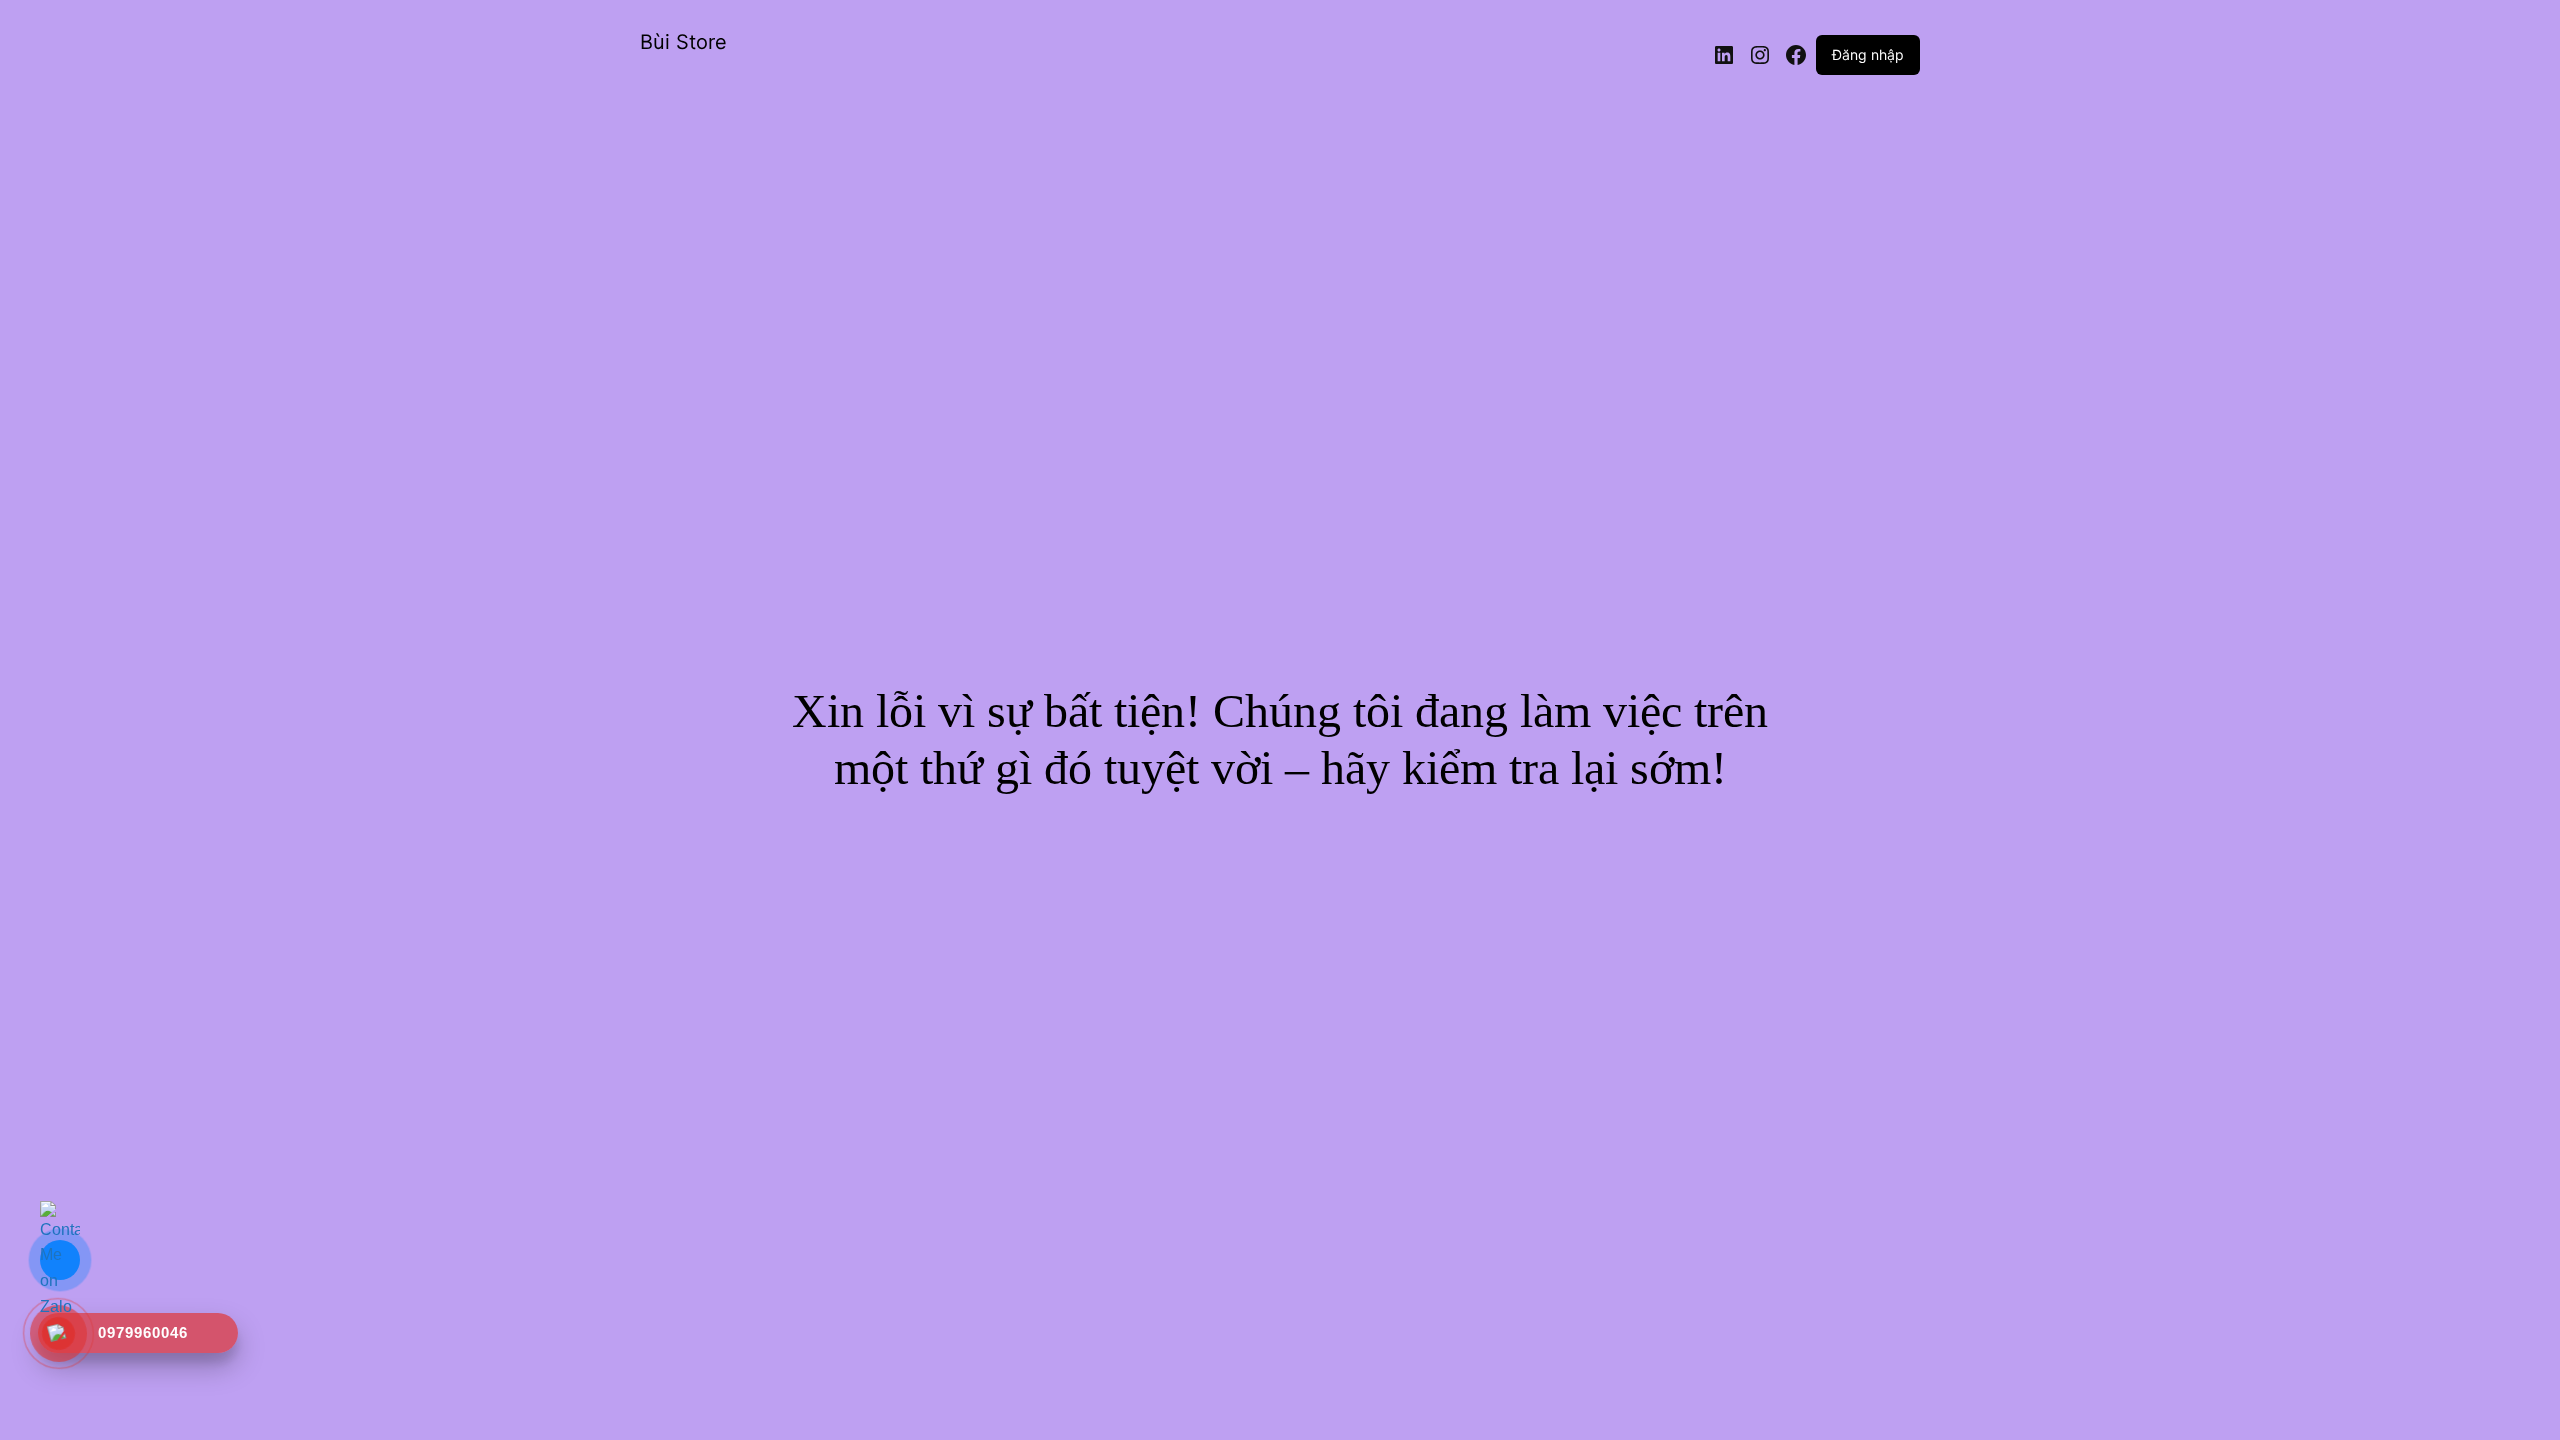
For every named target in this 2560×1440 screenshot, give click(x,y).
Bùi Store (683, 42)
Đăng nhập (1868, 54)
